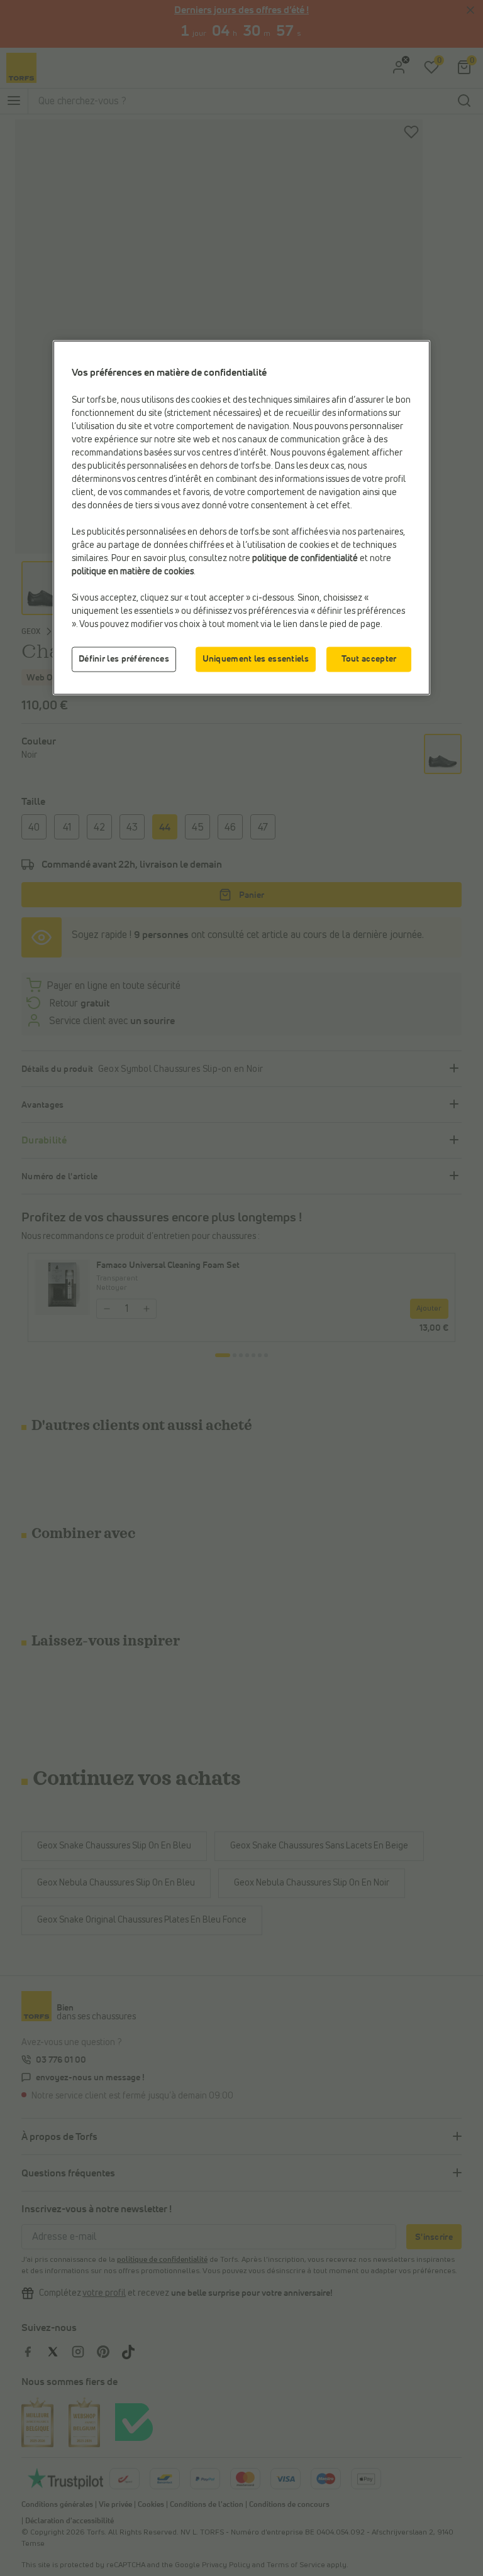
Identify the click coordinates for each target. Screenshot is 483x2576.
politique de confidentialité (305, 559)
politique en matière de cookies (133, 572)
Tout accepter (369, 659)
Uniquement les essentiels (256, 659)
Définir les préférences (124, 659)
